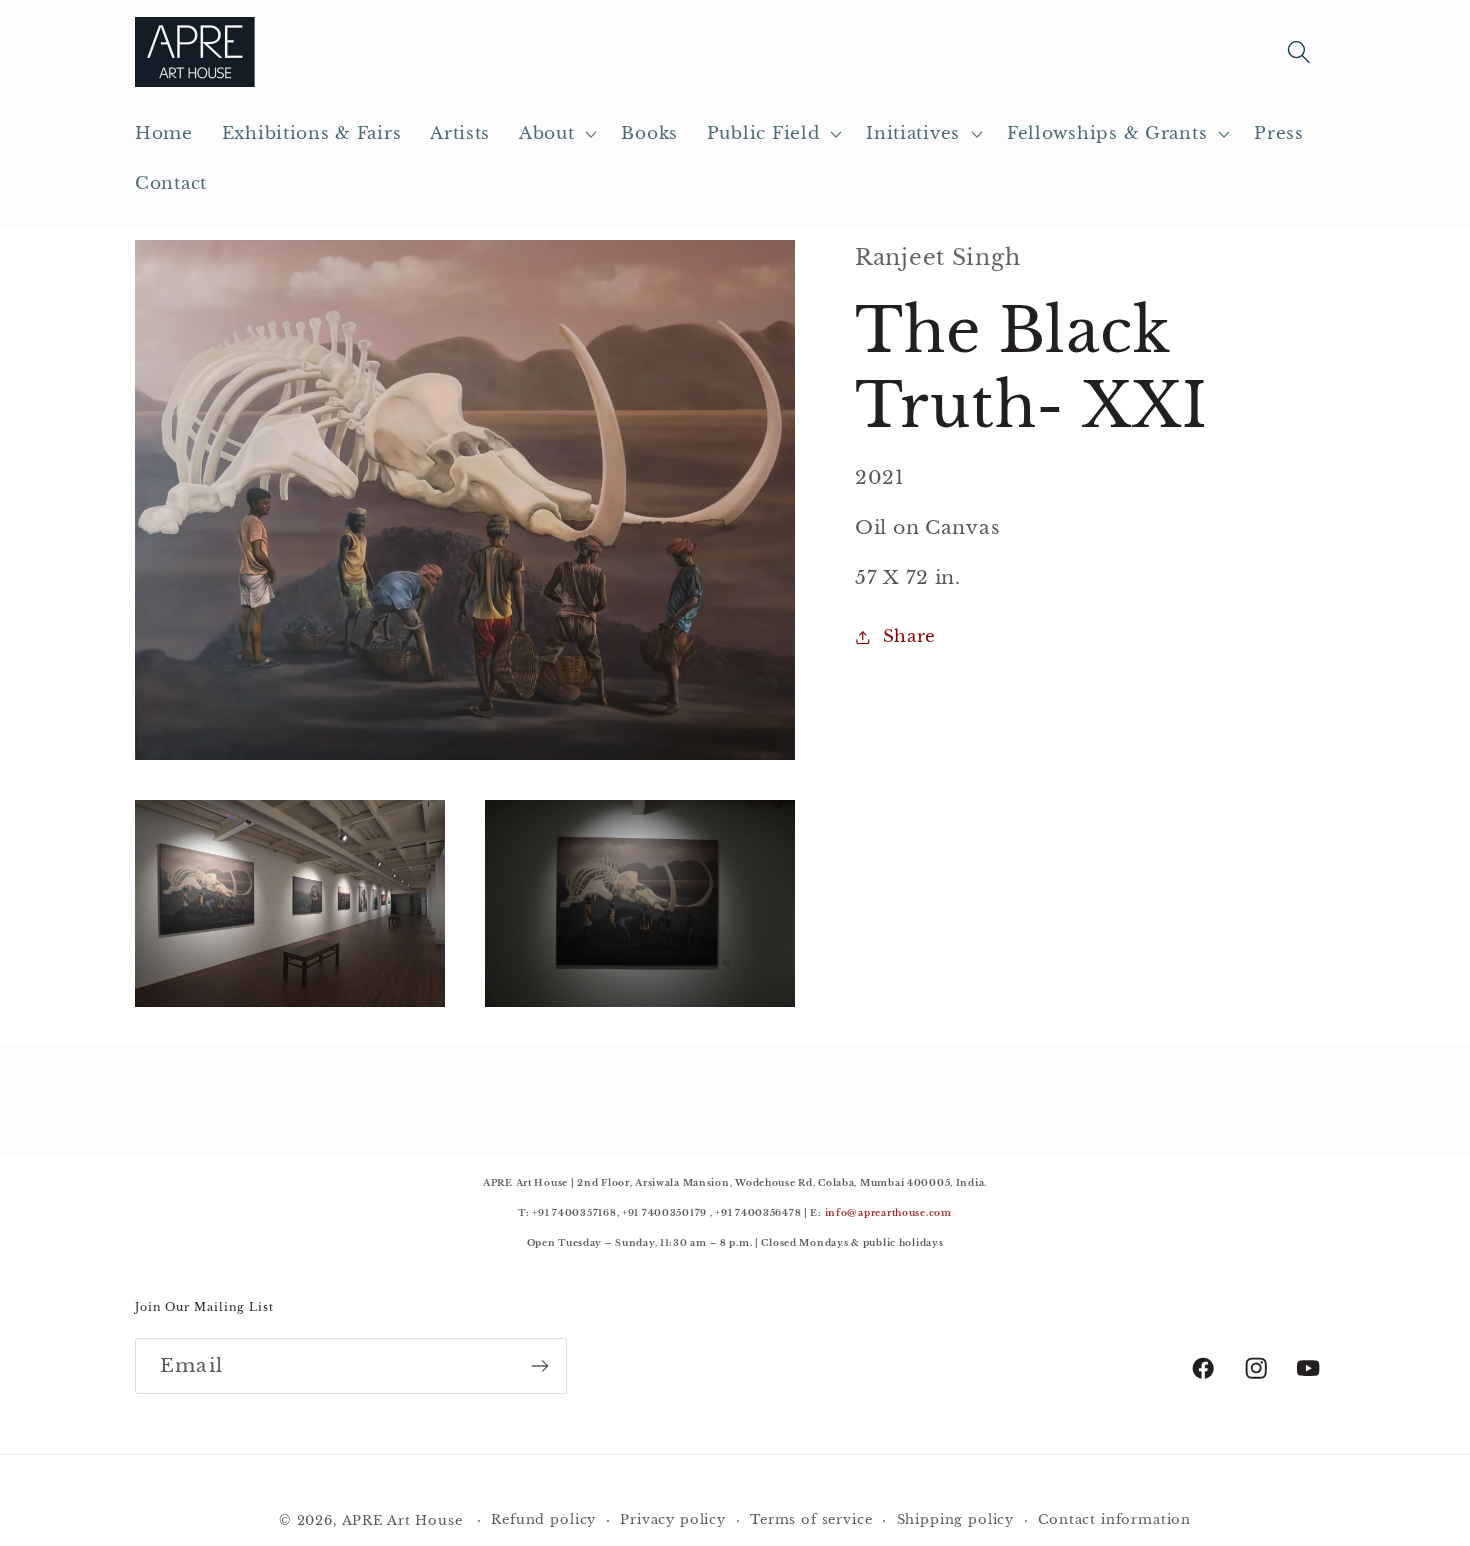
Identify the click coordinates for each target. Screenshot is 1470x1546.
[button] (556, 134)
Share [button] (909, 636)
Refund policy (543, 1519)
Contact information (1114, 1519)
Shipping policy (956, 1519)
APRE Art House (402, 1520)
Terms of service (811, 1519)
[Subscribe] (539, 1366)
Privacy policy (673, 1519)
